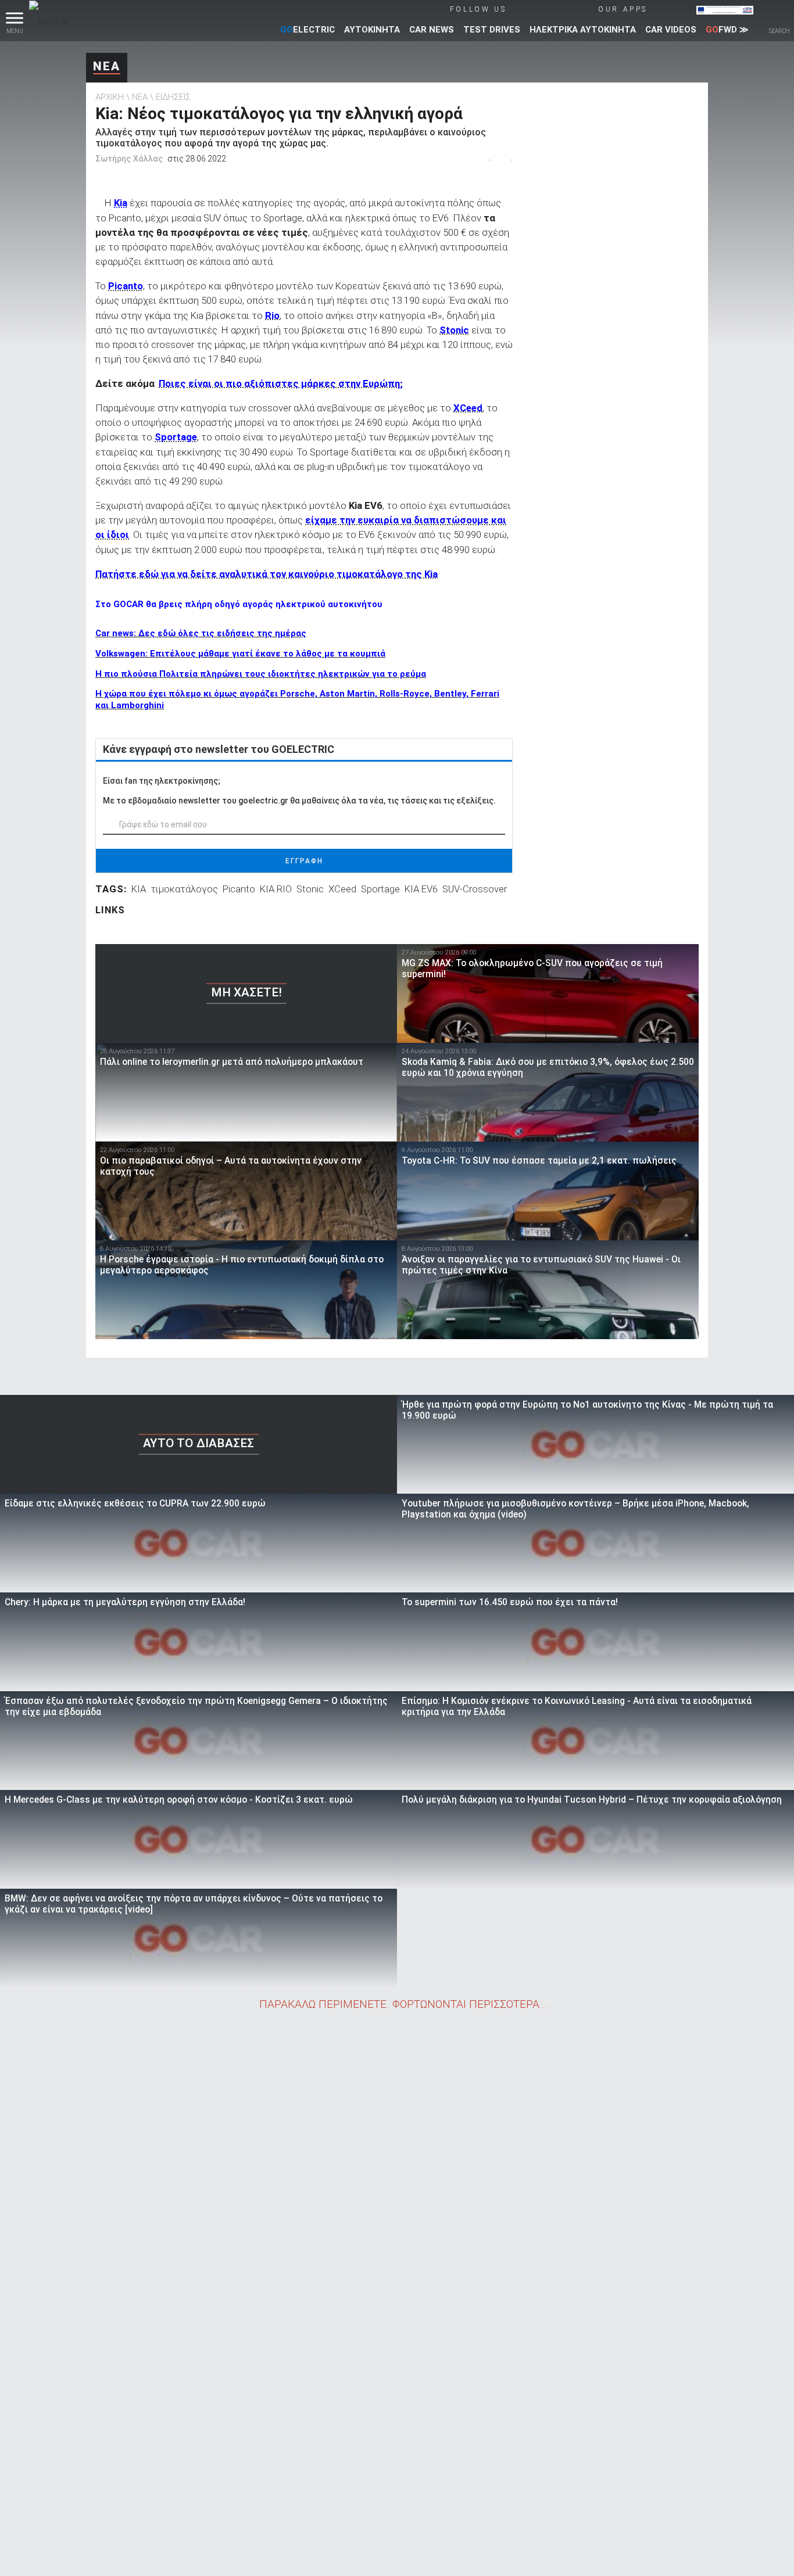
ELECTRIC (307, 30)
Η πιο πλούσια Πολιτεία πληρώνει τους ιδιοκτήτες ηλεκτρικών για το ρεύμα (261, 674)
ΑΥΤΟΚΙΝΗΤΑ (372, 30)
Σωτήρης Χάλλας (129, 159)
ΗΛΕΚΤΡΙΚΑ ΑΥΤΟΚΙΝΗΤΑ (583, 30)
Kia (121, 203)
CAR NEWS (432, 30)
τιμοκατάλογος (184, 889)
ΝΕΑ (107, 66)
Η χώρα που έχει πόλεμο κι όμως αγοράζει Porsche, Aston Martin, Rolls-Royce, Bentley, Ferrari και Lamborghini (297, 699)
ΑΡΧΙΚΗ (110, 97)
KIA (139, 889)
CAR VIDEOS (671, 30)
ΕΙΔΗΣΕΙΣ (173, 97)
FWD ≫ (727, 30)
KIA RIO (276, 889)
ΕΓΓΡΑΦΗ (304, 861)
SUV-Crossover (475, 889)
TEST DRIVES (492, 30)
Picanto (239, 889)
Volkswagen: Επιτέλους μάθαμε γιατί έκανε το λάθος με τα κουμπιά (240, 654)
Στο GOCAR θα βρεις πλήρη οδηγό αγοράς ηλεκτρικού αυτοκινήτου (239, 604)
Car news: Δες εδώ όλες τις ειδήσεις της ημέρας (201, 633)
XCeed (342, 889)
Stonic (310, 889)
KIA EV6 (421, 889)
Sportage (380, 889)
